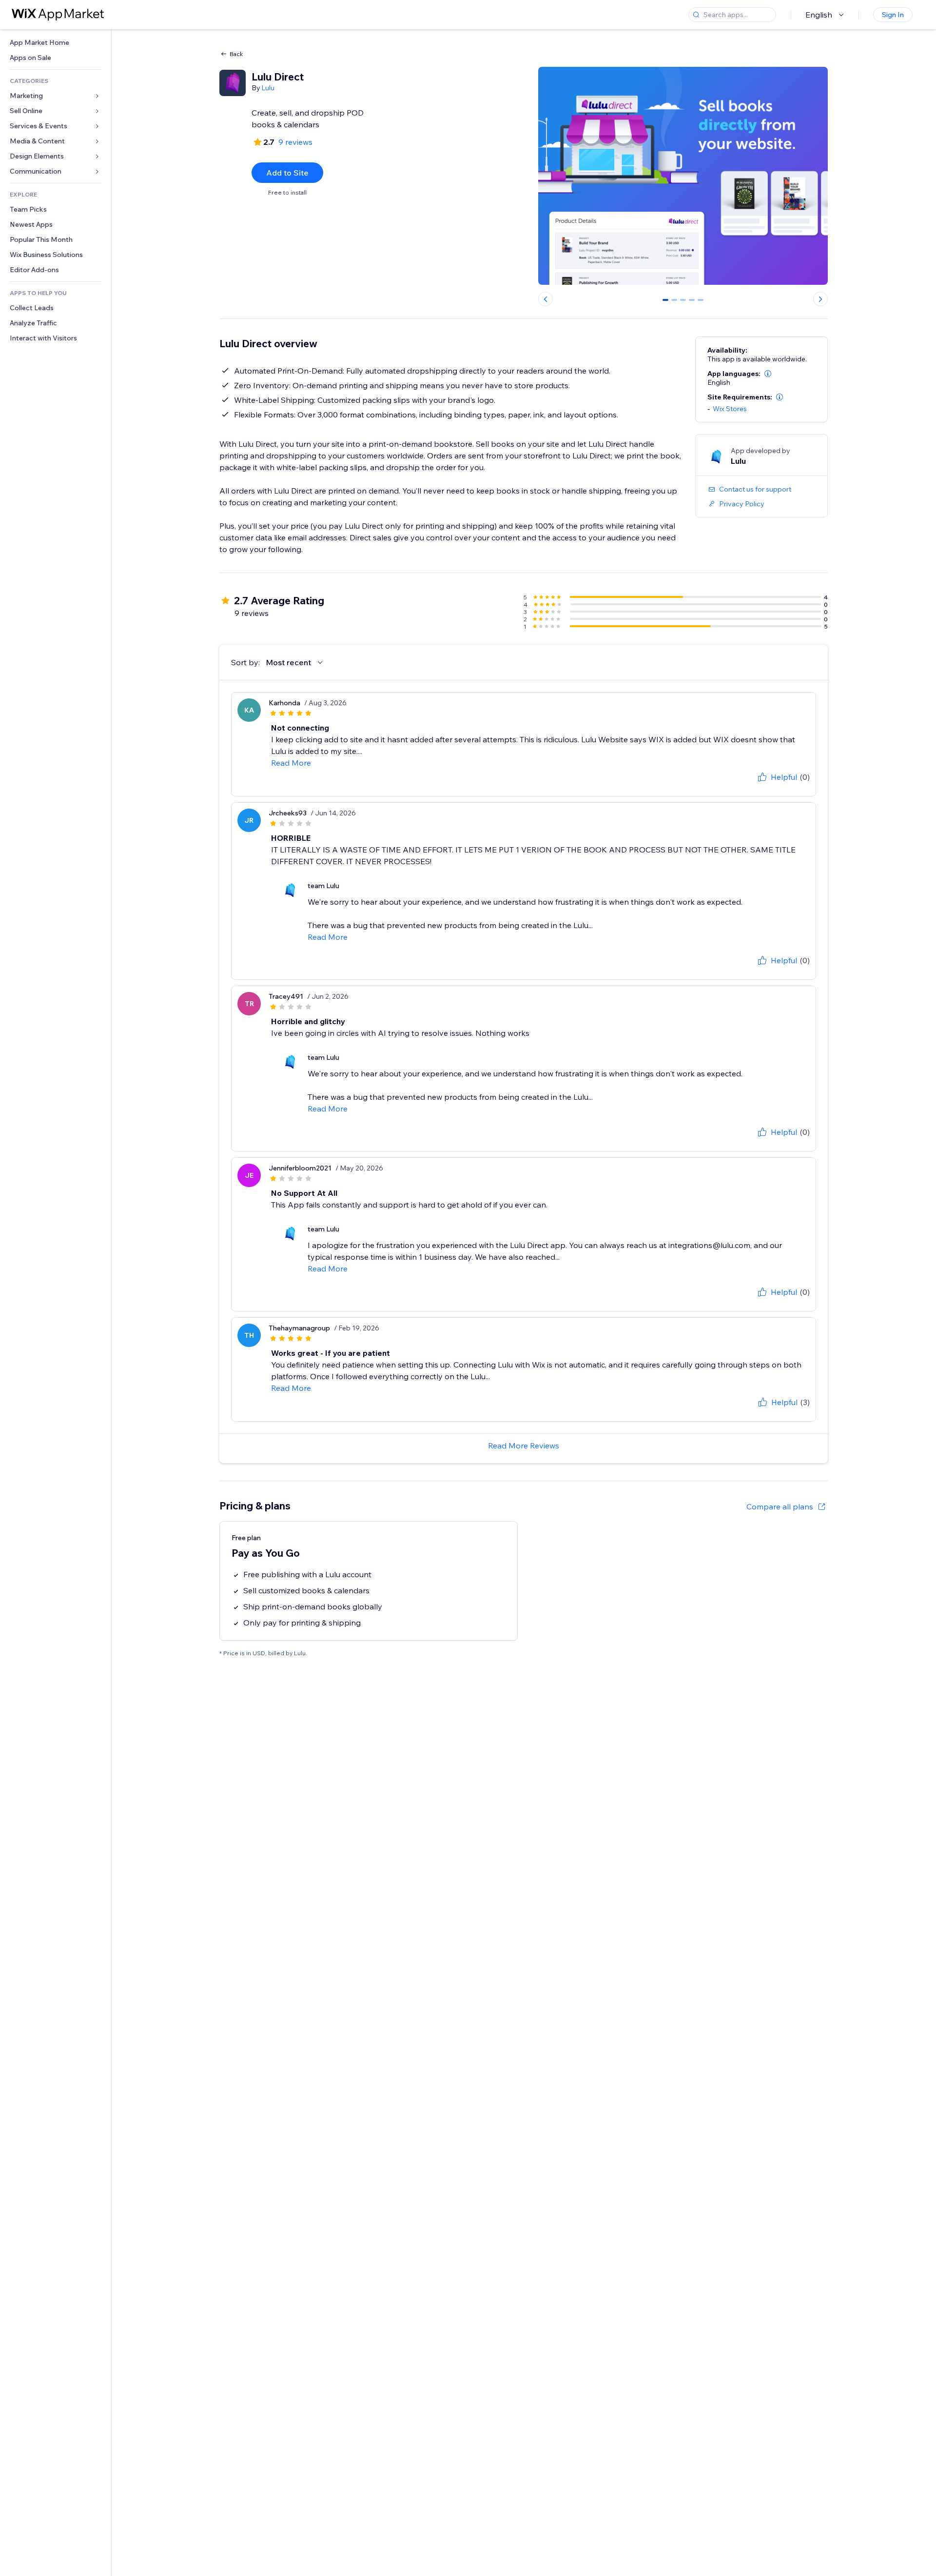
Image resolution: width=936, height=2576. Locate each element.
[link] (56, 43)
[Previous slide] (546, 299)
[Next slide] (820, 299)
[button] (768, 374)
